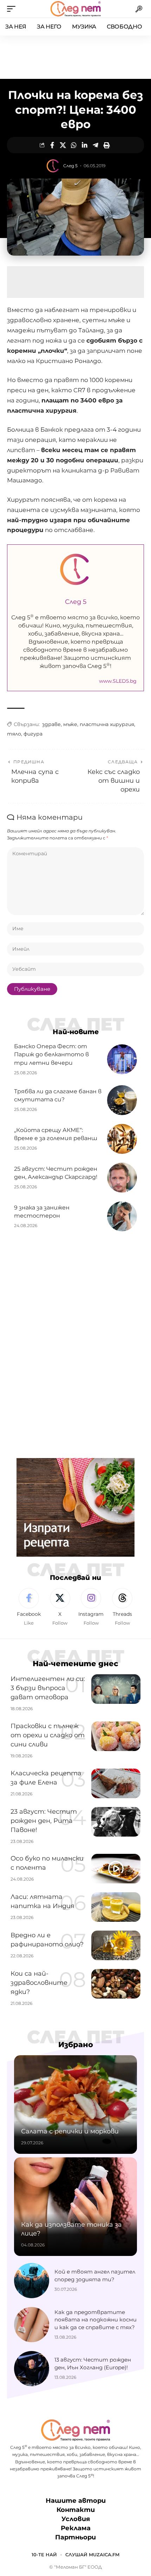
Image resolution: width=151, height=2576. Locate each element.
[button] (13, 9)
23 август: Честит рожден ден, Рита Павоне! (44, 1821)
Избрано (76, 2044)
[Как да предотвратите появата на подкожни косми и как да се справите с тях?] (32, 2325)
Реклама (76, 2528)
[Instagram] (91, 1607)
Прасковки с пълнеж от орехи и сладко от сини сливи (48, 1735)
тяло (14, 734)
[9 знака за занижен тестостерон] (122, 1216)
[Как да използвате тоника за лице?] (75, 2207)
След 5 (70, 166)
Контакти (76, 2510)
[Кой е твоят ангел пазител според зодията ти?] (32, 2281)
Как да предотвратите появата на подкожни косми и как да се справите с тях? (96, 2320)
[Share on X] (63, 145)
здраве (51, 724)
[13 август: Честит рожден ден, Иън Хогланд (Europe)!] (32, 2369)
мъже (70, 724)
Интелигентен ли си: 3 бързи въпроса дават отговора (48, 1688)
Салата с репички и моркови (70, 2131)
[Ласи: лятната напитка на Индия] (116, 1907)
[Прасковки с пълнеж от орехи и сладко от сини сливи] (116, 1736)
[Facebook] (29, 1607)
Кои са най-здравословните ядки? (39, 1983)
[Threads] (122, 1607)
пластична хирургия (107, 724)
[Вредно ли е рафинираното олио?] (116, 1945)
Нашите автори (76, 2501)
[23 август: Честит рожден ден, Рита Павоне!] (116, 1822)
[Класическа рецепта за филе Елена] (116, 1783)
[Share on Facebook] (52, 145)
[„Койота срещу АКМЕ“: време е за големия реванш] (122, 1139)
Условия (76, 2519)
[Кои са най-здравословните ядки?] (116, 1984)
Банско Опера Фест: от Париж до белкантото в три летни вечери (51, 1054)
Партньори (75, 2537)
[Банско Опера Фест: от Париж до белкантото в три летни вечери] (122, 1059)
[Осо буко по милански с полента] (116, 1869)
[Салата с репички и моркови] (75, 2105)
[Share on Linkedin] (85, 145)
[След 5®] (75, 9)
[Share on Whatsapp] (74, 145)
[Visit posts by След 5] (53, 166)
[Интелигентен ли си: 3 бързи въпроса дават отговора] (116, 1689)
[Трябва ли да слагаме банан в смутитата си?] (122, 1100)
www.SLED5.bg (118, 681)
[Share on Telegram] (96, 145)
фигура (33, 734)
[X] (60, 1607)
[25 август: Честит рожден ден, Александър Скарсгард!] (122, 1178)
